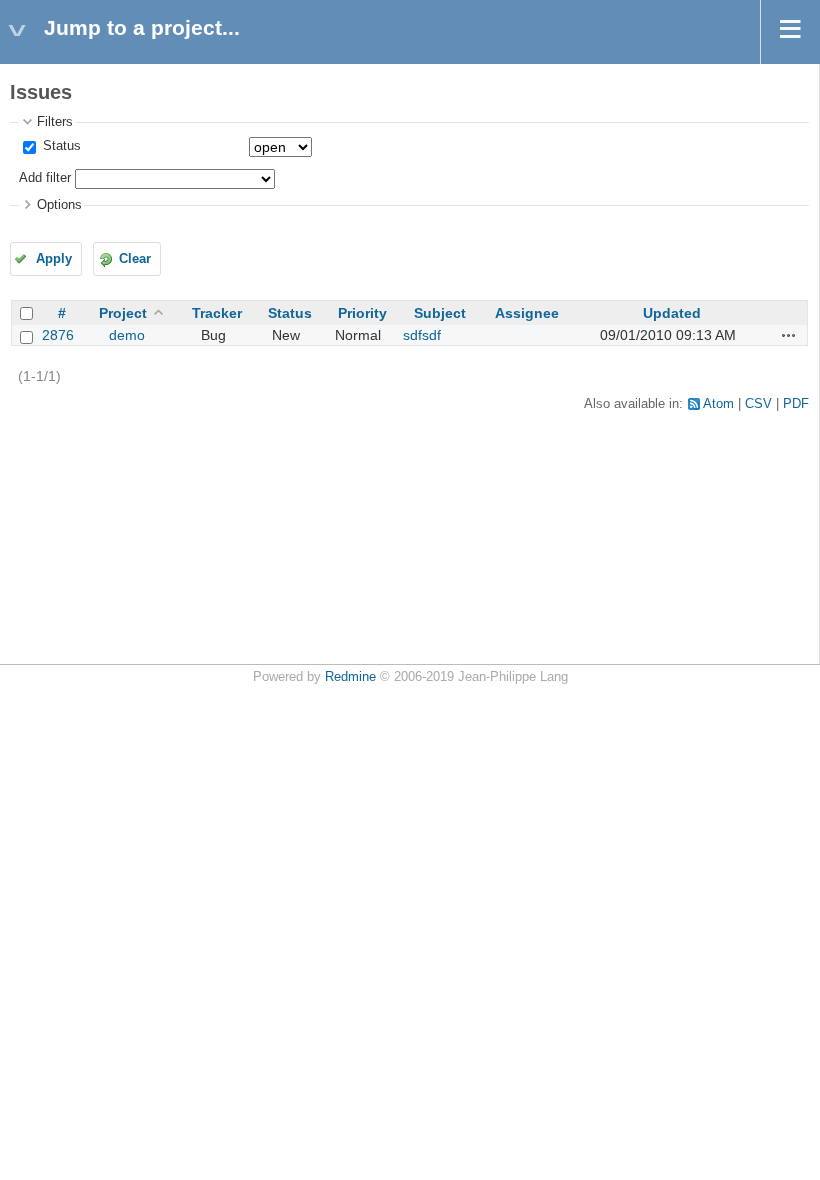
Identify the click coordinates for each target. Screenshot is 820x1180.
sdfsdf (422, 335)
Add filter (45, 178)
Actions (789, 335)
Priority (362, 313)
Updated (672, 313)
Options (59, 205)
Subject (440, 313)
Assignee (527, 313)
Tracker (217, 313)
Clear (135, 259)
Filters (55, 122)
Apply (54, 259)
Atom (718, 404)
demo (127, 335)
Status (60, 146)
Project (123, 313)
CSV (758, 404)
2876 (58, 335)
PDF (796, 404)
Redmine (350, 677)
